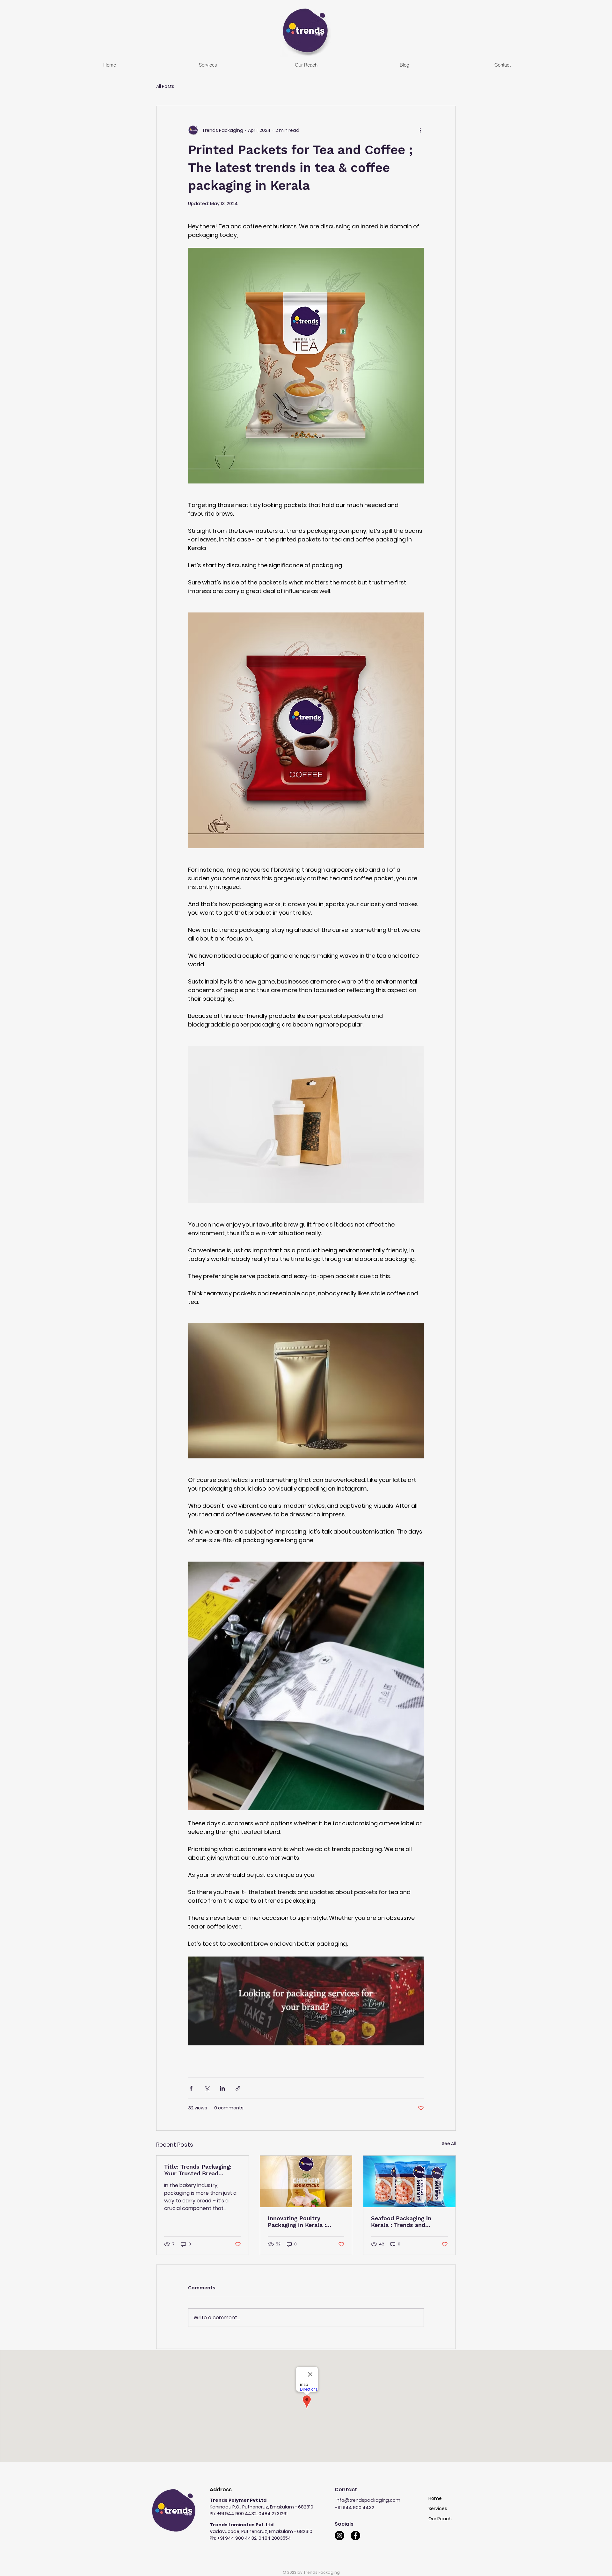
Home (435, 2498)
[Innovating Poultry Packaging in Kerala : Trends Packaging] (306, 2181)
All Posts (165, 86)
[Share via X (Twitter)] (207, 2088)
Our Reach (440, 2519)
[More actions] (420, 130)
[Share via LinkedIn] (222, 2088)
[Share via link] (238, 2088)
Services (438, 2508)
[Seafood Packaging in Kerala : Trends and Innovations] (409, 2181)
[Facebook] (355, 2536)
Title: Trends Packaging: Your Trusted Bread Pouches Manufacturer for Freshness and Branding (201, 2170)
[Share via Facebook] (191, 2088)
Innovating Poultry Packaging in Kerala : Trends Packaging (297, 2222)
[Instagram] (339, 2536)
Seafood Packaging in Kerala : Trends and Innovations (401, 2222)
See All (449, 2143)
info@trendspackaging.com (368, 2500)
